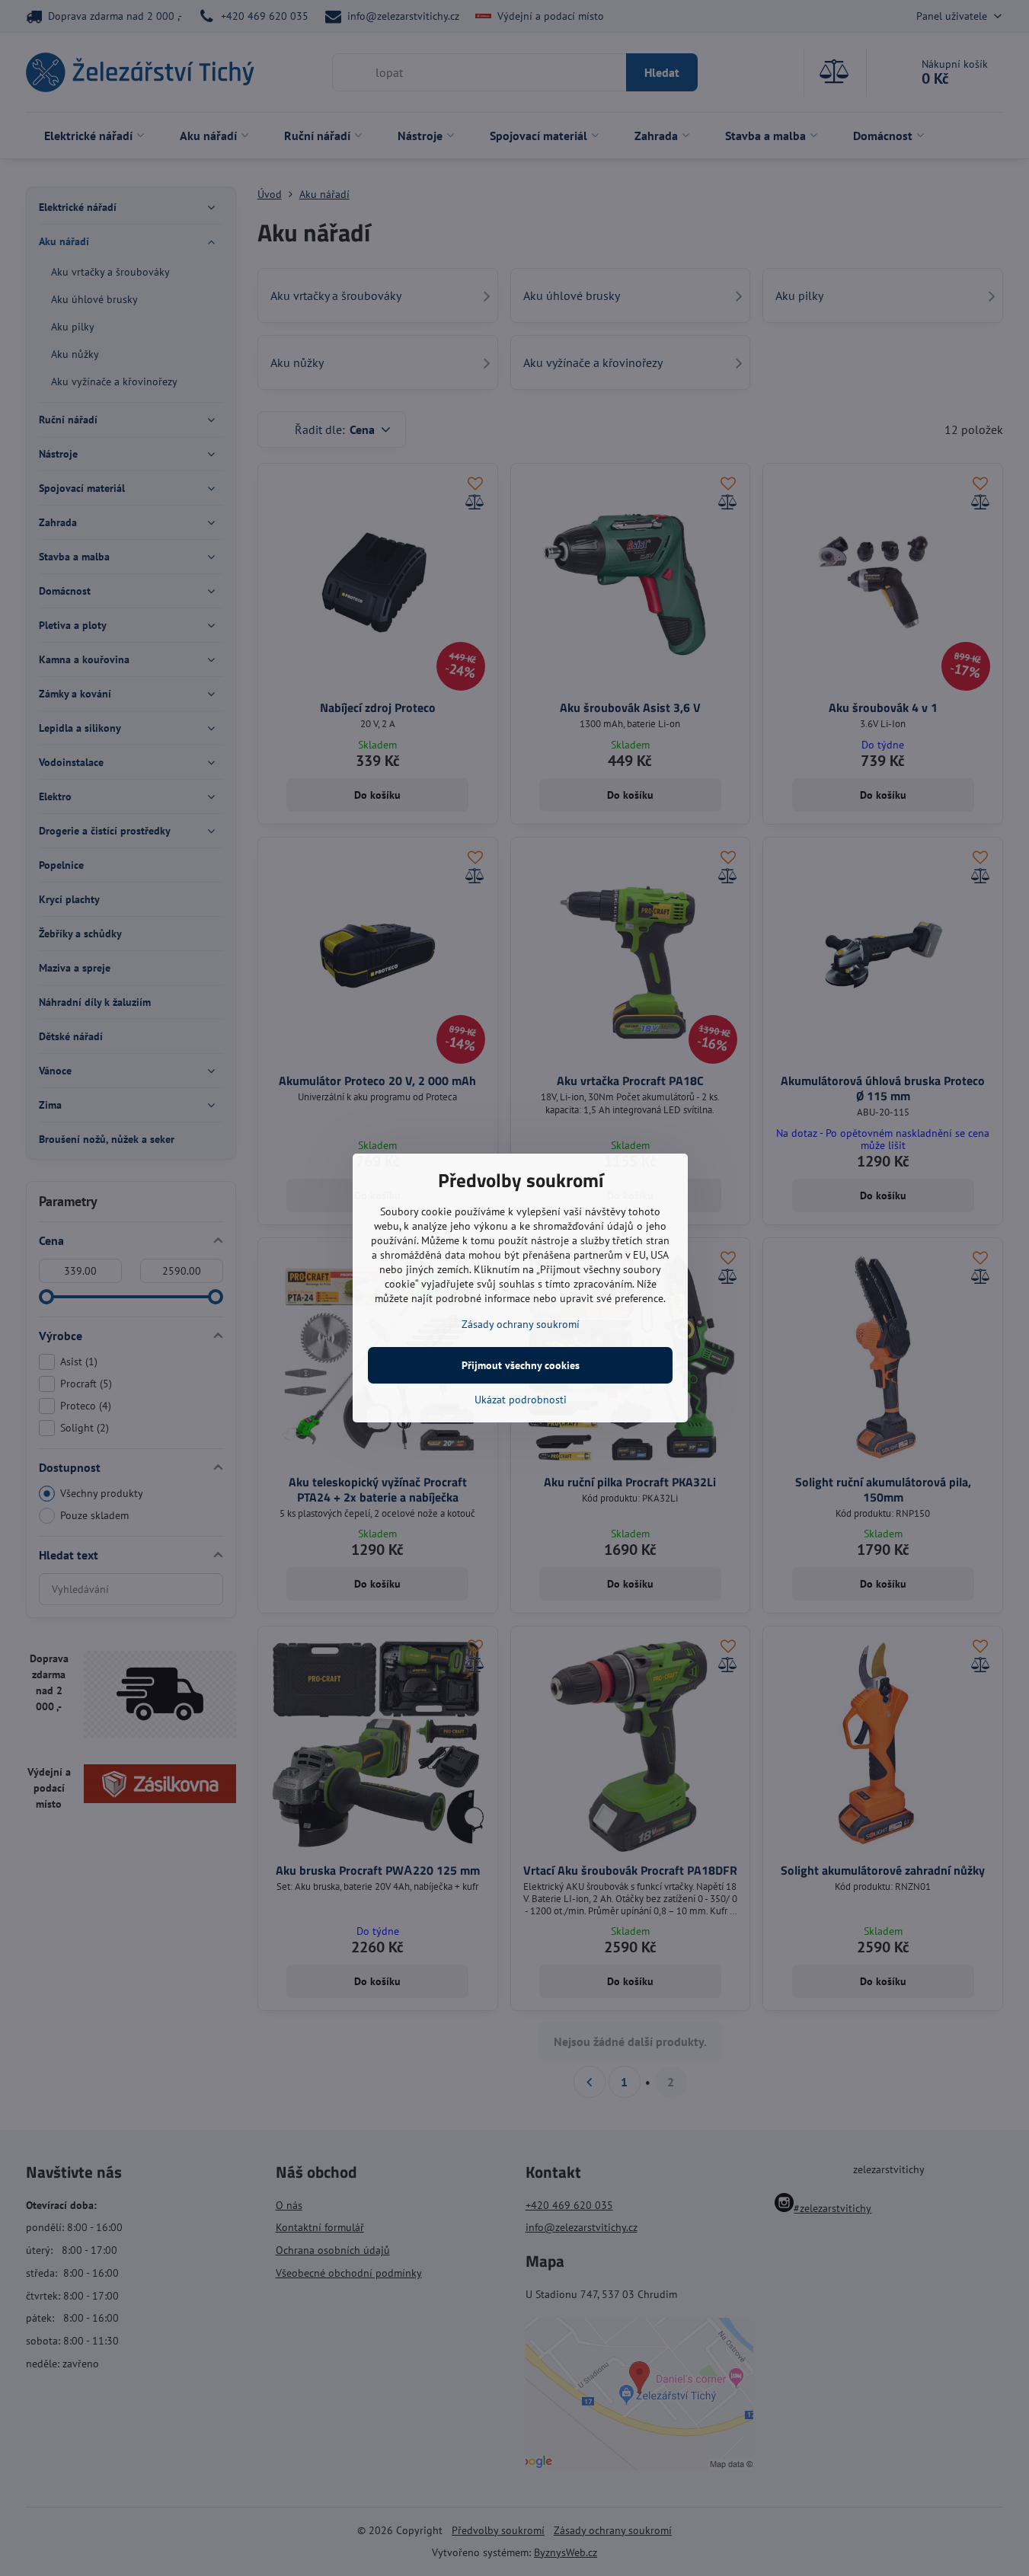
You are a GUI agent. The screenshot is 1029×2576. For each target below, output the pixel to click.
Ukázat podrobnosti (521, 1400)
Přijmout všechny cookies (521, 1365)
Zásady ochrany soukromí (521, 1324)
